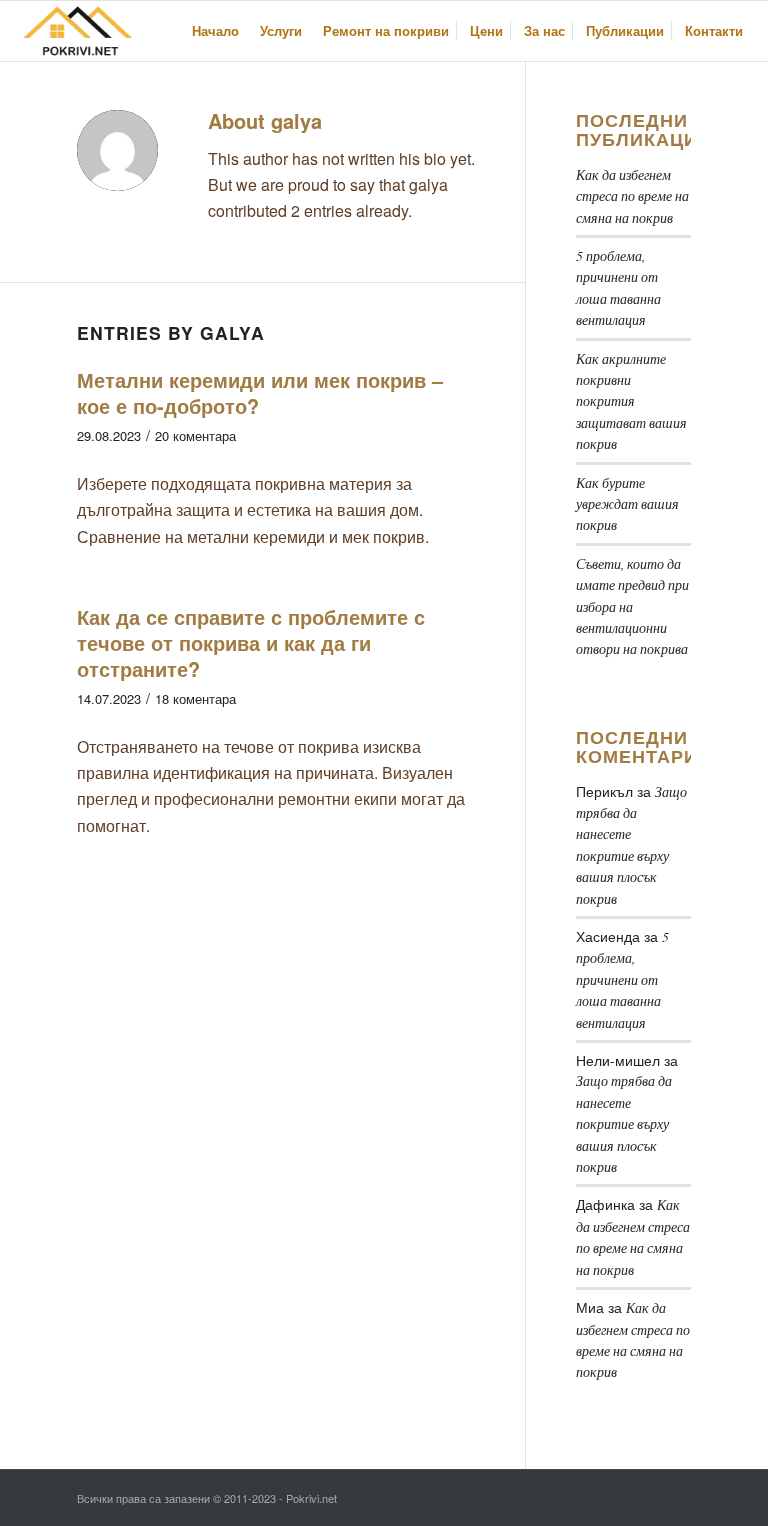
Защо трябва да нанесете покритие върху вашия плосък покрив (624, 1123)
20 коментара (195, 435)
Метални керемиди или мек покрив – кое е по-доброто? (260, 392)
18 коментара (195, 698)
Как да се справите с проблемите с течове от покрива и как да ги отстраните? (251, 642)
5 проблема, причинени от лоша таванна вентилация (622, 979)
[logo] (80, 31)
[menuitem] (215, 31)
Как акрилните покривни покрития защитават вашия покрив (631, 401)
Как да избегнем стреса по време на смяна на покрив (632, 196)
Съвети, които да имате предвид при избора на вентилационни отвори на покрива (632, 606)
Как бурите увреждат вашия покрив (627, 504)
